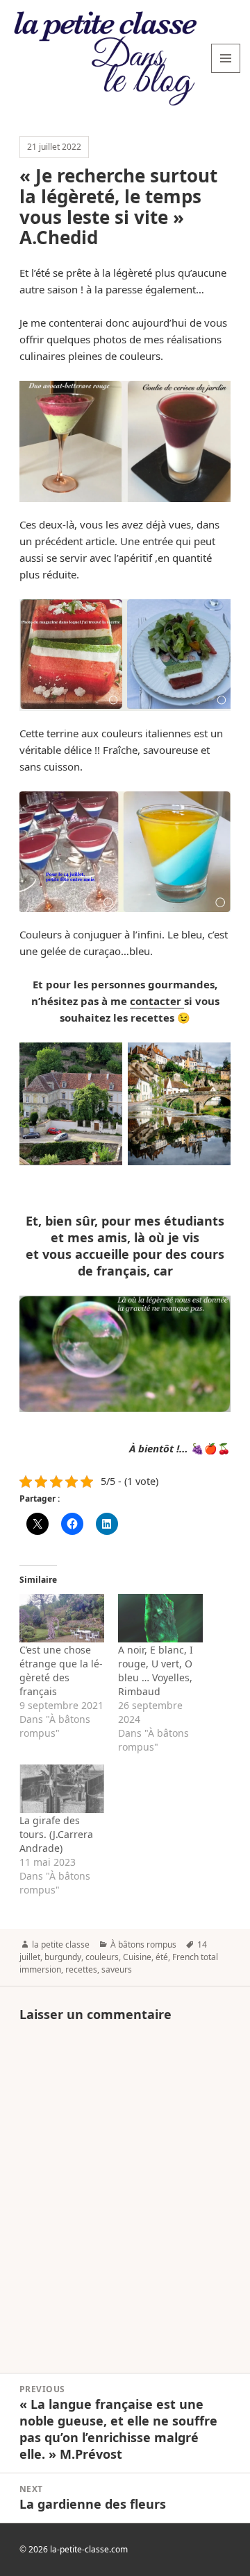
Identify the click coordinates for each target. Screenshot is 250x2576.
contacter (157, 1001)
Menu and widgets (226, 72)
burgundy (63, 1957)
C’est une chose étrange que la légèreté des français (61, 1671)
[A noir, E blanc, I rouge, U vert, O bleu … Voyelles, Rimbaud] (160, 1618)
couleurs (102, 1957)
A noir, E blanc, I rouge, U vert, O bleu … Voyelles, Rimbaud (156, 1671)
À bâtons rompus (143, 1944)
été (162, 1957)
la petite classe (61, 1944)
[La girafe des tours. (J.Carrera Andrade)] (62, 1789)
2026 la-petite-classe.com (78, 2549)
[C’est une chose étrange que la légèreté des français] (62, 1618)
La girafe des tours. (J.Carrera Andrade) (56, 1834)
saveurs (117, 1969)
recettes (81, 1969)
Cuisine (137, 1957)
